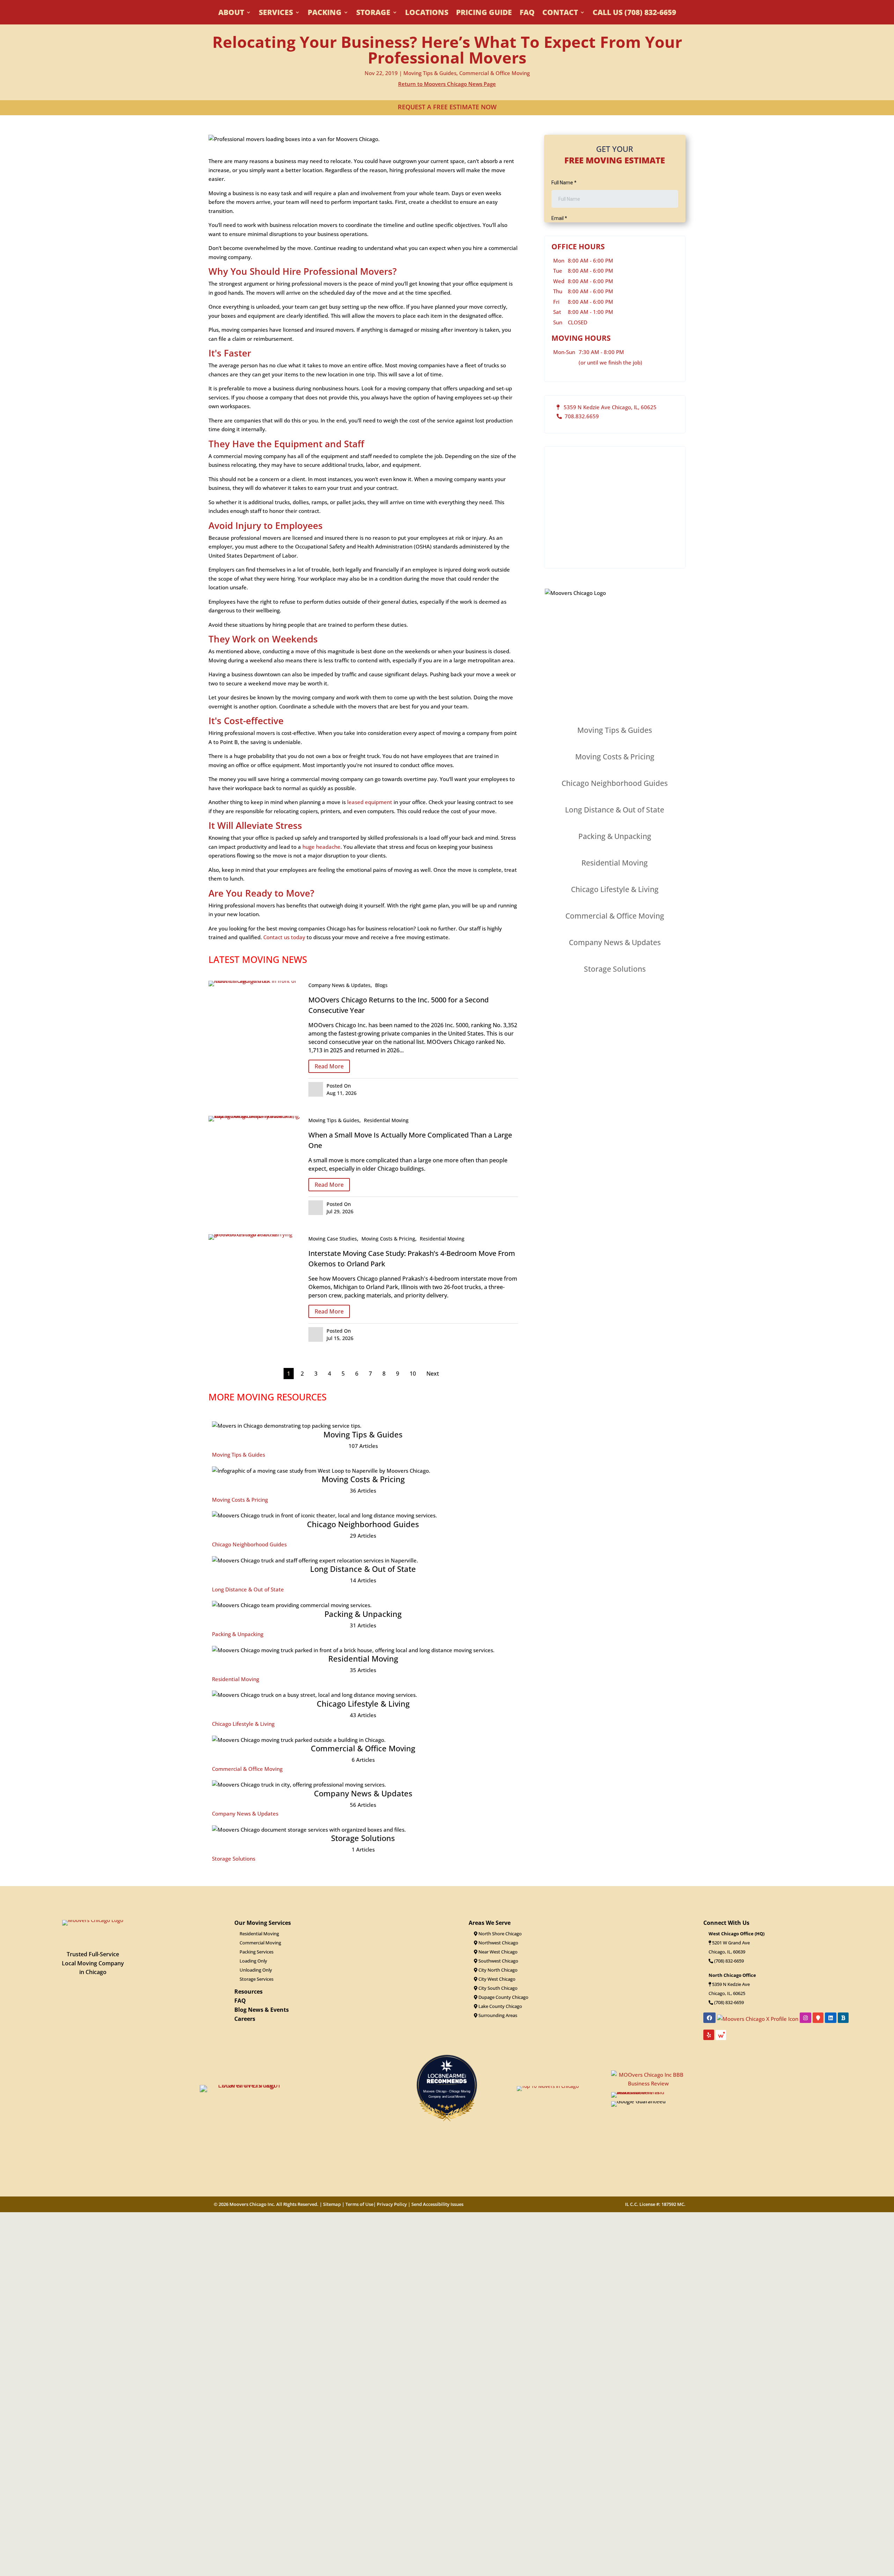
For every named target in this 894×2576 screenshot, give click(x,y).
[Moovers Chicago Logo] (93, 1920)
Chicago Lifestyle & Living (243, 1724)
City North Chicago (497, 1970)
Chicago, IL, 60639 (727, 1952)
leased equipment (370, 802)
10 (413, 1374)
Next (433, 1374)
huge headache (321, 847)
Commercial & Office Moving (494, 73)
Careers (245, 2019)
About (231, 13)
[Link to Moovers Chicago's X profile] (758, 2018)
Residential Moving (386, 1120)
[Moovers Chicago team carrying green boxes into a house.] (255, 1234)
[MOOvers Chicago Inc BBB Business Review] (648, 2083)
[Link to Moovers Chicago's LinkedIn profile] (831, 2018)
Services (276, 13)
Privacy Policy (392, 2204)
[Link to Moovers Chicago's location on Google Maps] (818, 2018)
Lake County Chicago (500, 2006)
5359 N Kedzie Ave (731, 1984)
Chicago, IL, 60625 (727, 1993)
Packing (325, 13)
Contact (560, 13)
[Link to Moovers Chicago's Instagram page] (805, 2018)
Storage (373, 13)
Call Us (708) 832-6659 (634, 13)
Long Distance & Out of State (248, 1589)
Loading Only (253, 1961)
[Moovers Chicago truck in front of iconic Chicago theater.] (255, 981)
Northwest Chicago (498, 1943)
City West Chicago (496, 1979)
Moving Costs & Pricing (388, 1239)
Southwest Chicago (498, 1961)
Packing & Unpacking (238, 1634)
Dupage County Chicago (503, 1997)
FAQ (527, 13)
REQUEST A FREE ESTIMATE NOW (447, 107)
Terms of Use (359, 2204)
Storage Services (257, 1979)
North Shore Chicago (500, 1934)
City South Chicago (497, 1988)
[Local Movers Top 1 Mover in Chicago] (246, 2085)
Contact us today (284, 937)
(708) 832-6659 (728, 1961)
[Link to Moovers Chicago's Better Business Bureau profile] (843, 2018)
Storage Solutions (234, 1859)
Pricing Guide (484, 13)
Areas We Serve (490, 1923)
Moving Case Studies (333, 1239)
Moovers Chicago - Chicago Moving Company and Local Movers (447, 2093)
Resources (248, 1992)
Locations (427, 13)
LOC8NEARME (449, 2076)
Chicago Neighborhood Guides (249, 1544)
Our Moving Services (263, 1923)
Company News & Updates (339, 985)
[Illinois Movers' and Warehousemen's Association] (648, 2092)
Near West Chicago (497, 1952)
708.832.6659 (580, 416)
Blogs (381, 985)
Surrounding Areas (497, 2015)
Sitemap (332, 2204)
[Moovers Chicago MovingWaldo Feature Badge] (721, 2037)
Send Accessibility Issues (437, 2204)
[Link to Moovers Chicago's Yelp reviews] (709, 2035)
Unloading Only (256, 1970)
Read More (329, 1066)
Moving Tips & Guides (430, 73)
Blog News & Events (262, 2010)
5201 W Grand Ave (731, 1943)
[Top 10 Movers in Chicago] (548, 2086)
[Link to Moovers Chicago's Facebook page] (709, 2018)
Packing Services (257, 1952)
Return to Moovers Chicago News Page (447, 84)
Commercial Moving (260, 1943)
